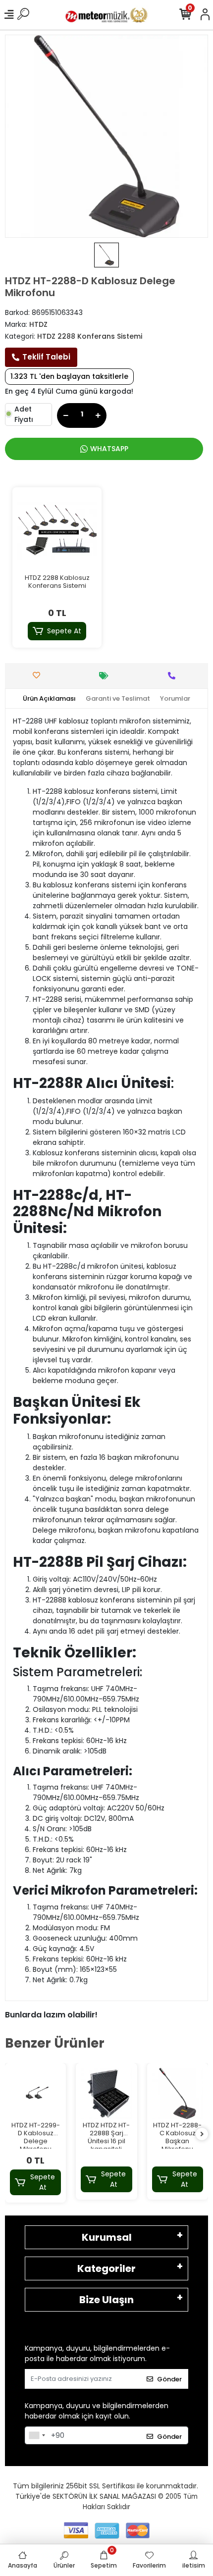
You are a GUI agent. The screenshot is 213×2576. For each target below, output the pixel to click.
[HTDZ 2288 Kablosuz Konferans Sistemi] (57, 532)
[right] (202, 2135)
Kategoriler (106, 2268)
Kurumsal (107, 2237)
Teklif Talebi (46, 357)
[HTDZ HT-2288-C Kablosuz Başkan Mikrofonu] (178, 2093)
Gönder (169, 2379)
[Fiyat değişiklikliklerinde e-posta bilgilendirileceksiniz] (106, 676)
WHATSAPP (109, 449)
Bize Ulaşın (106, 2300)
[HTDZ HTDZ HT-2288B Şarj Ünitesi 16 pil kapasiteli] (106, 2093)
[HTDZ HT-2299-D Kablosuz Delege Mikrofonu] (35, 2093)
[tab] (49, 699)
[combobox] (37, 2435)
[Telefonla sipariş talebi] (174, 676)
